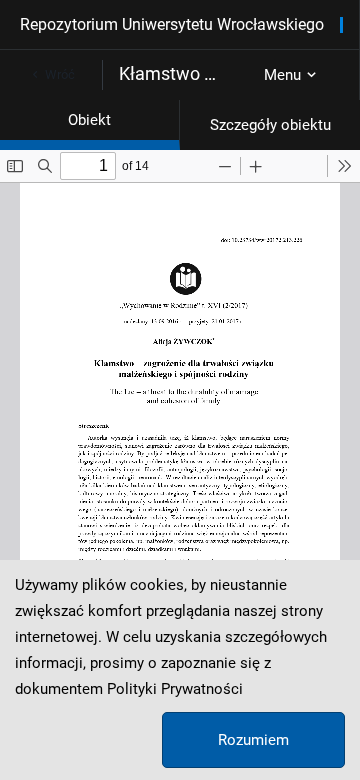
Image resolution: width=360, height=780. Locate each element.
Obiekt (89, 120)
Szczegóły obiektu (270, 125)
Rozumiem (253, 740)
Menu (282, 75)
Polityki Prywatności (175, 689)
